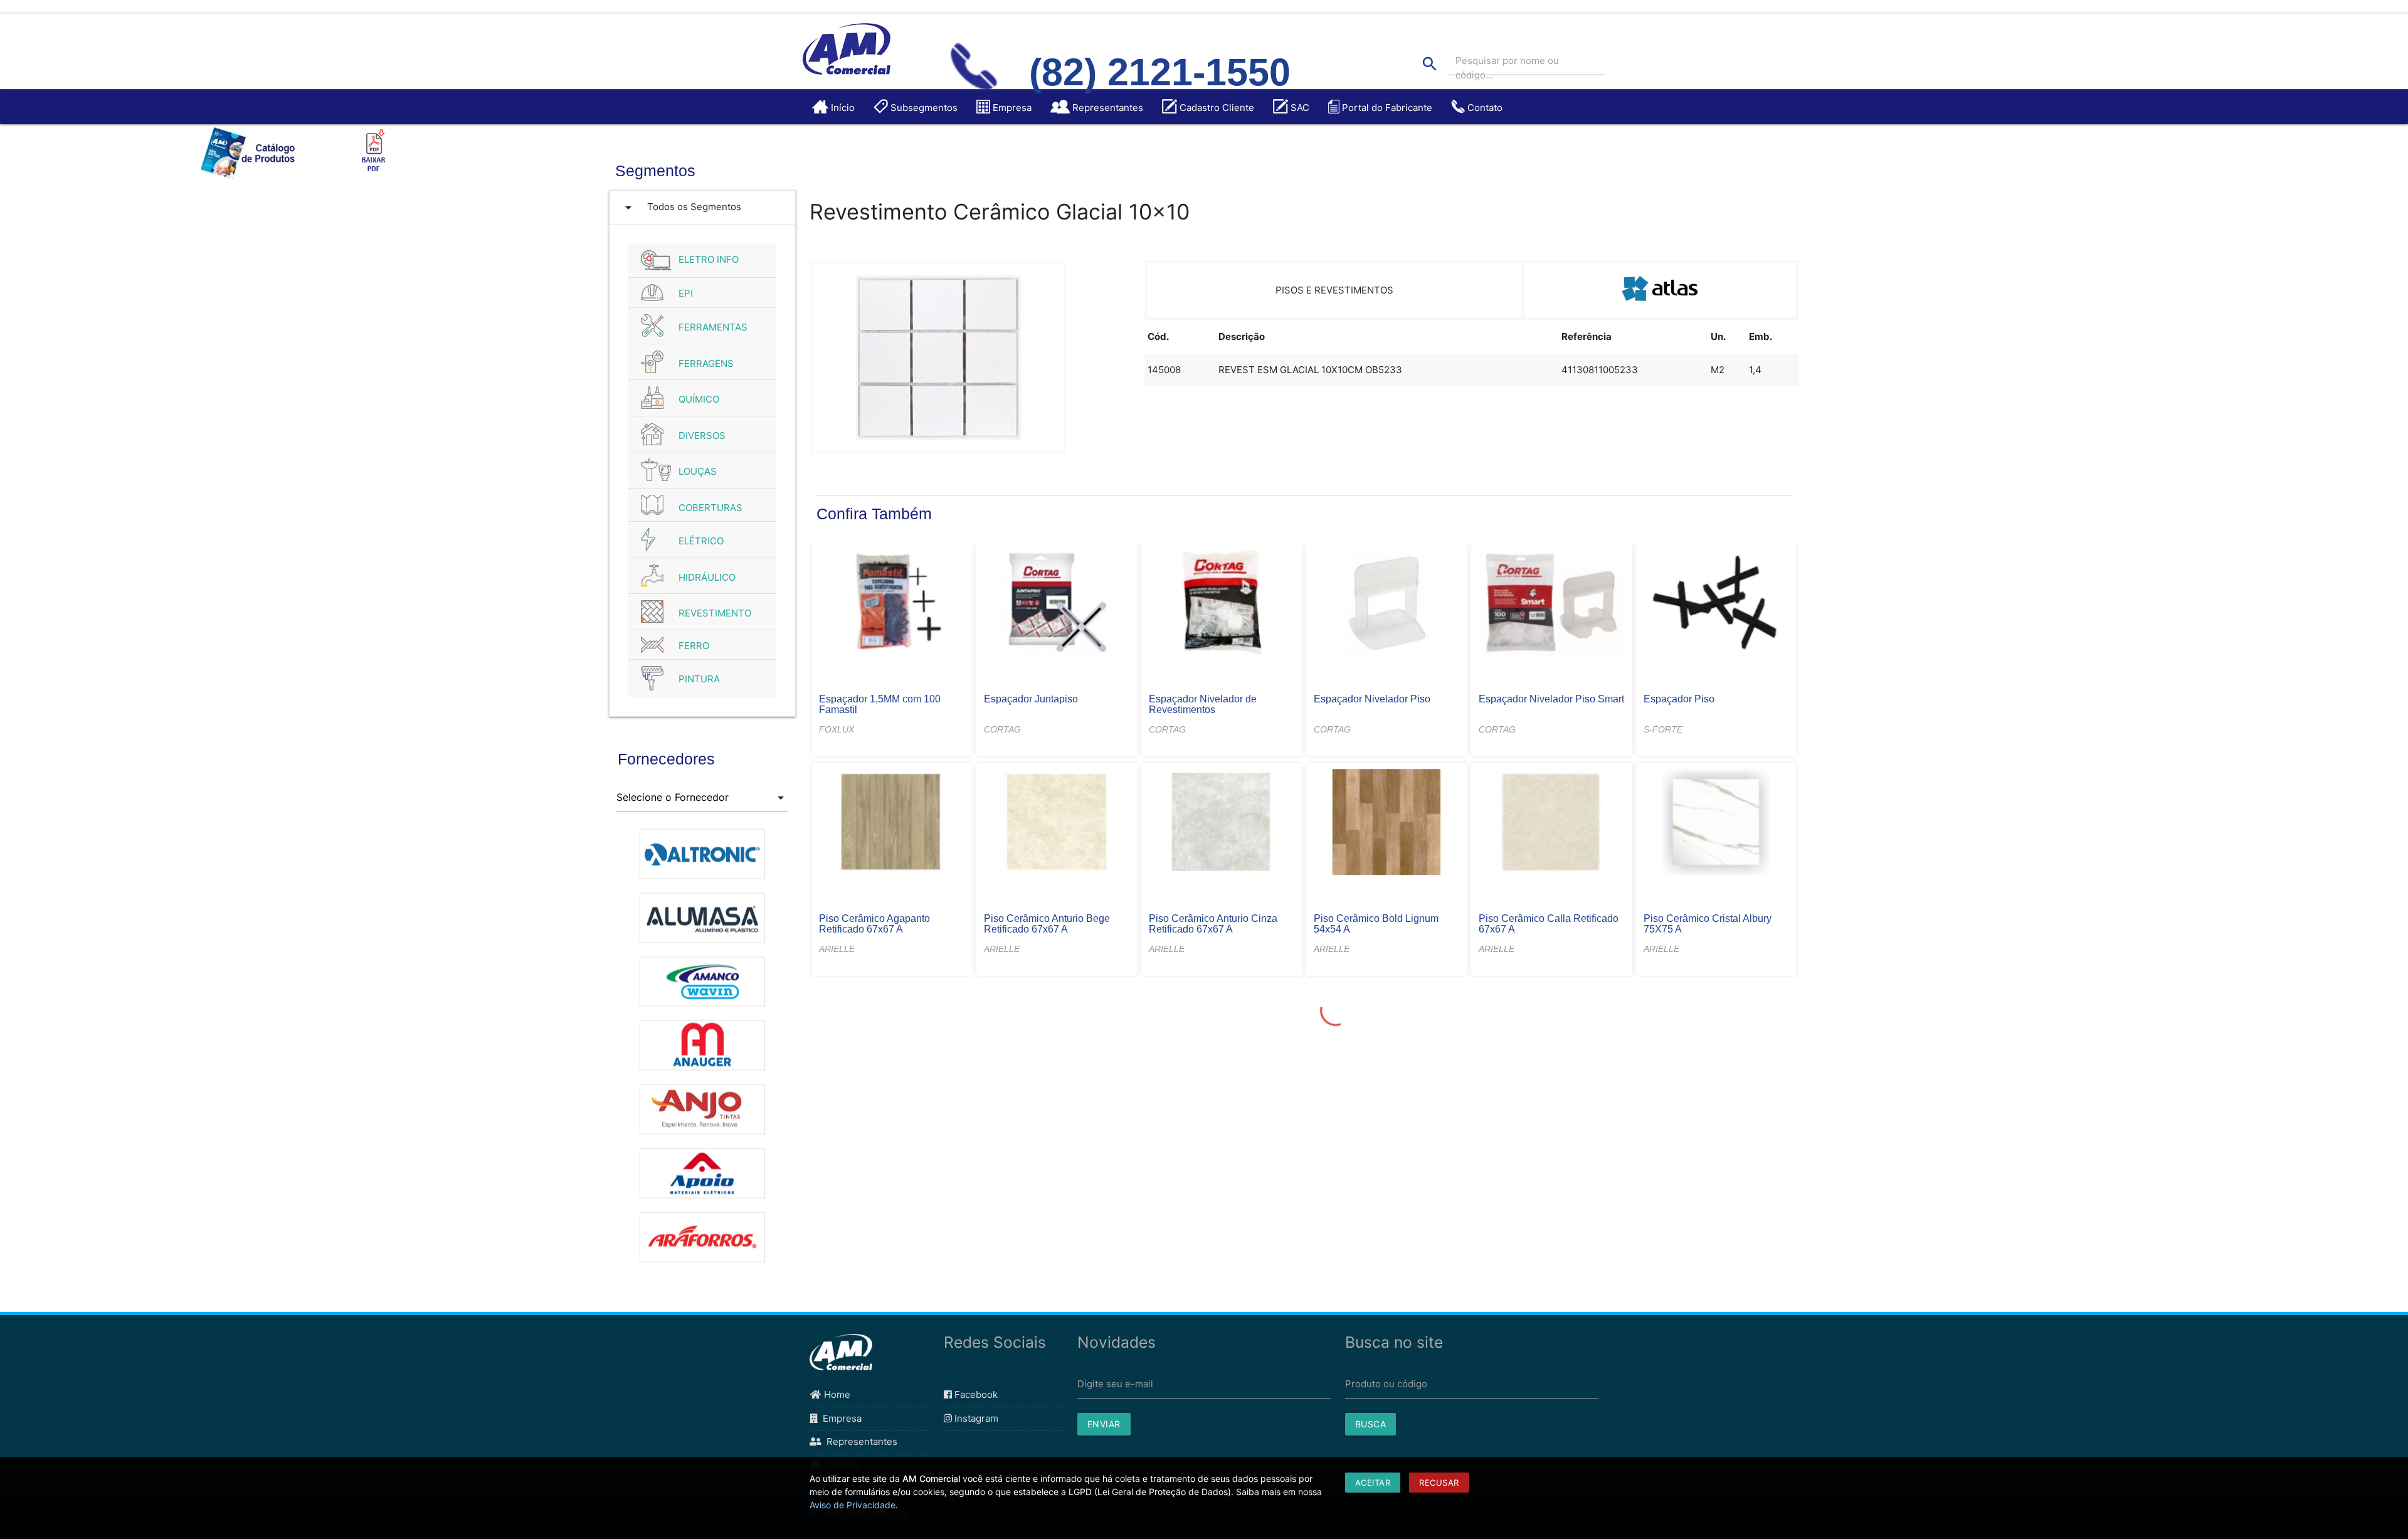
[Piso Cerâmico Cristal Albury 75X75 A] (1716, 823)
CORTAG (1002, 729)
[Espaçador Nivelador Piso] (1386, 604)
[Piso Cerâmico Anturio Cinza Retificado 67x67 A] (1222, 823)
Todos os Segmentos (681, 208)
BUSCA (1371, 1424)
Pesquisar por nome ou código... (1507, 68)
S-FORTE (1663, 729)
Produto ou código (1386, 1384)
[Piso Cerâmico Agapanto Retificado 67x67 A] (892, 823)
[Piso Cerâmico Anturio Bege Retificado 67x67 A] (1057, 823)
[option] (703, 847)
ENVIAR (1104, 1424)
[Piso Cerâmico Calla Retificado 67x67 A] (1551, 823)
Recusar (1439, 1483)
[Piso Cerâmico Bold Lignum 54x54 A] (1386, 823)
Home (836, 1394)
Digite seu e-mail (1115, 1384)
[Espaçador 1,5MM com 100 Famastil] (892, 604)
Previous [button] (607, 1050)
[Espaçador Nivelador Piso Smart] (1551, 604)
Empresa (840, 1418)
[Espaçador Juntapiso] (1057, 604)
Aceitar (1373, 1483)
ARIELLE (837, 949)
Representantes (859, 1441)
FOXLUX (837, 729)
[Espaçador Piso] (1716, 604)
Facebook (975, 1394)
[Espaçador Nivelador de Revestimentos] (1222, 604)
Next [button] (798, 1050)
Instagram (975, 1418)
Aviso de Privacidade (853, 1505)
